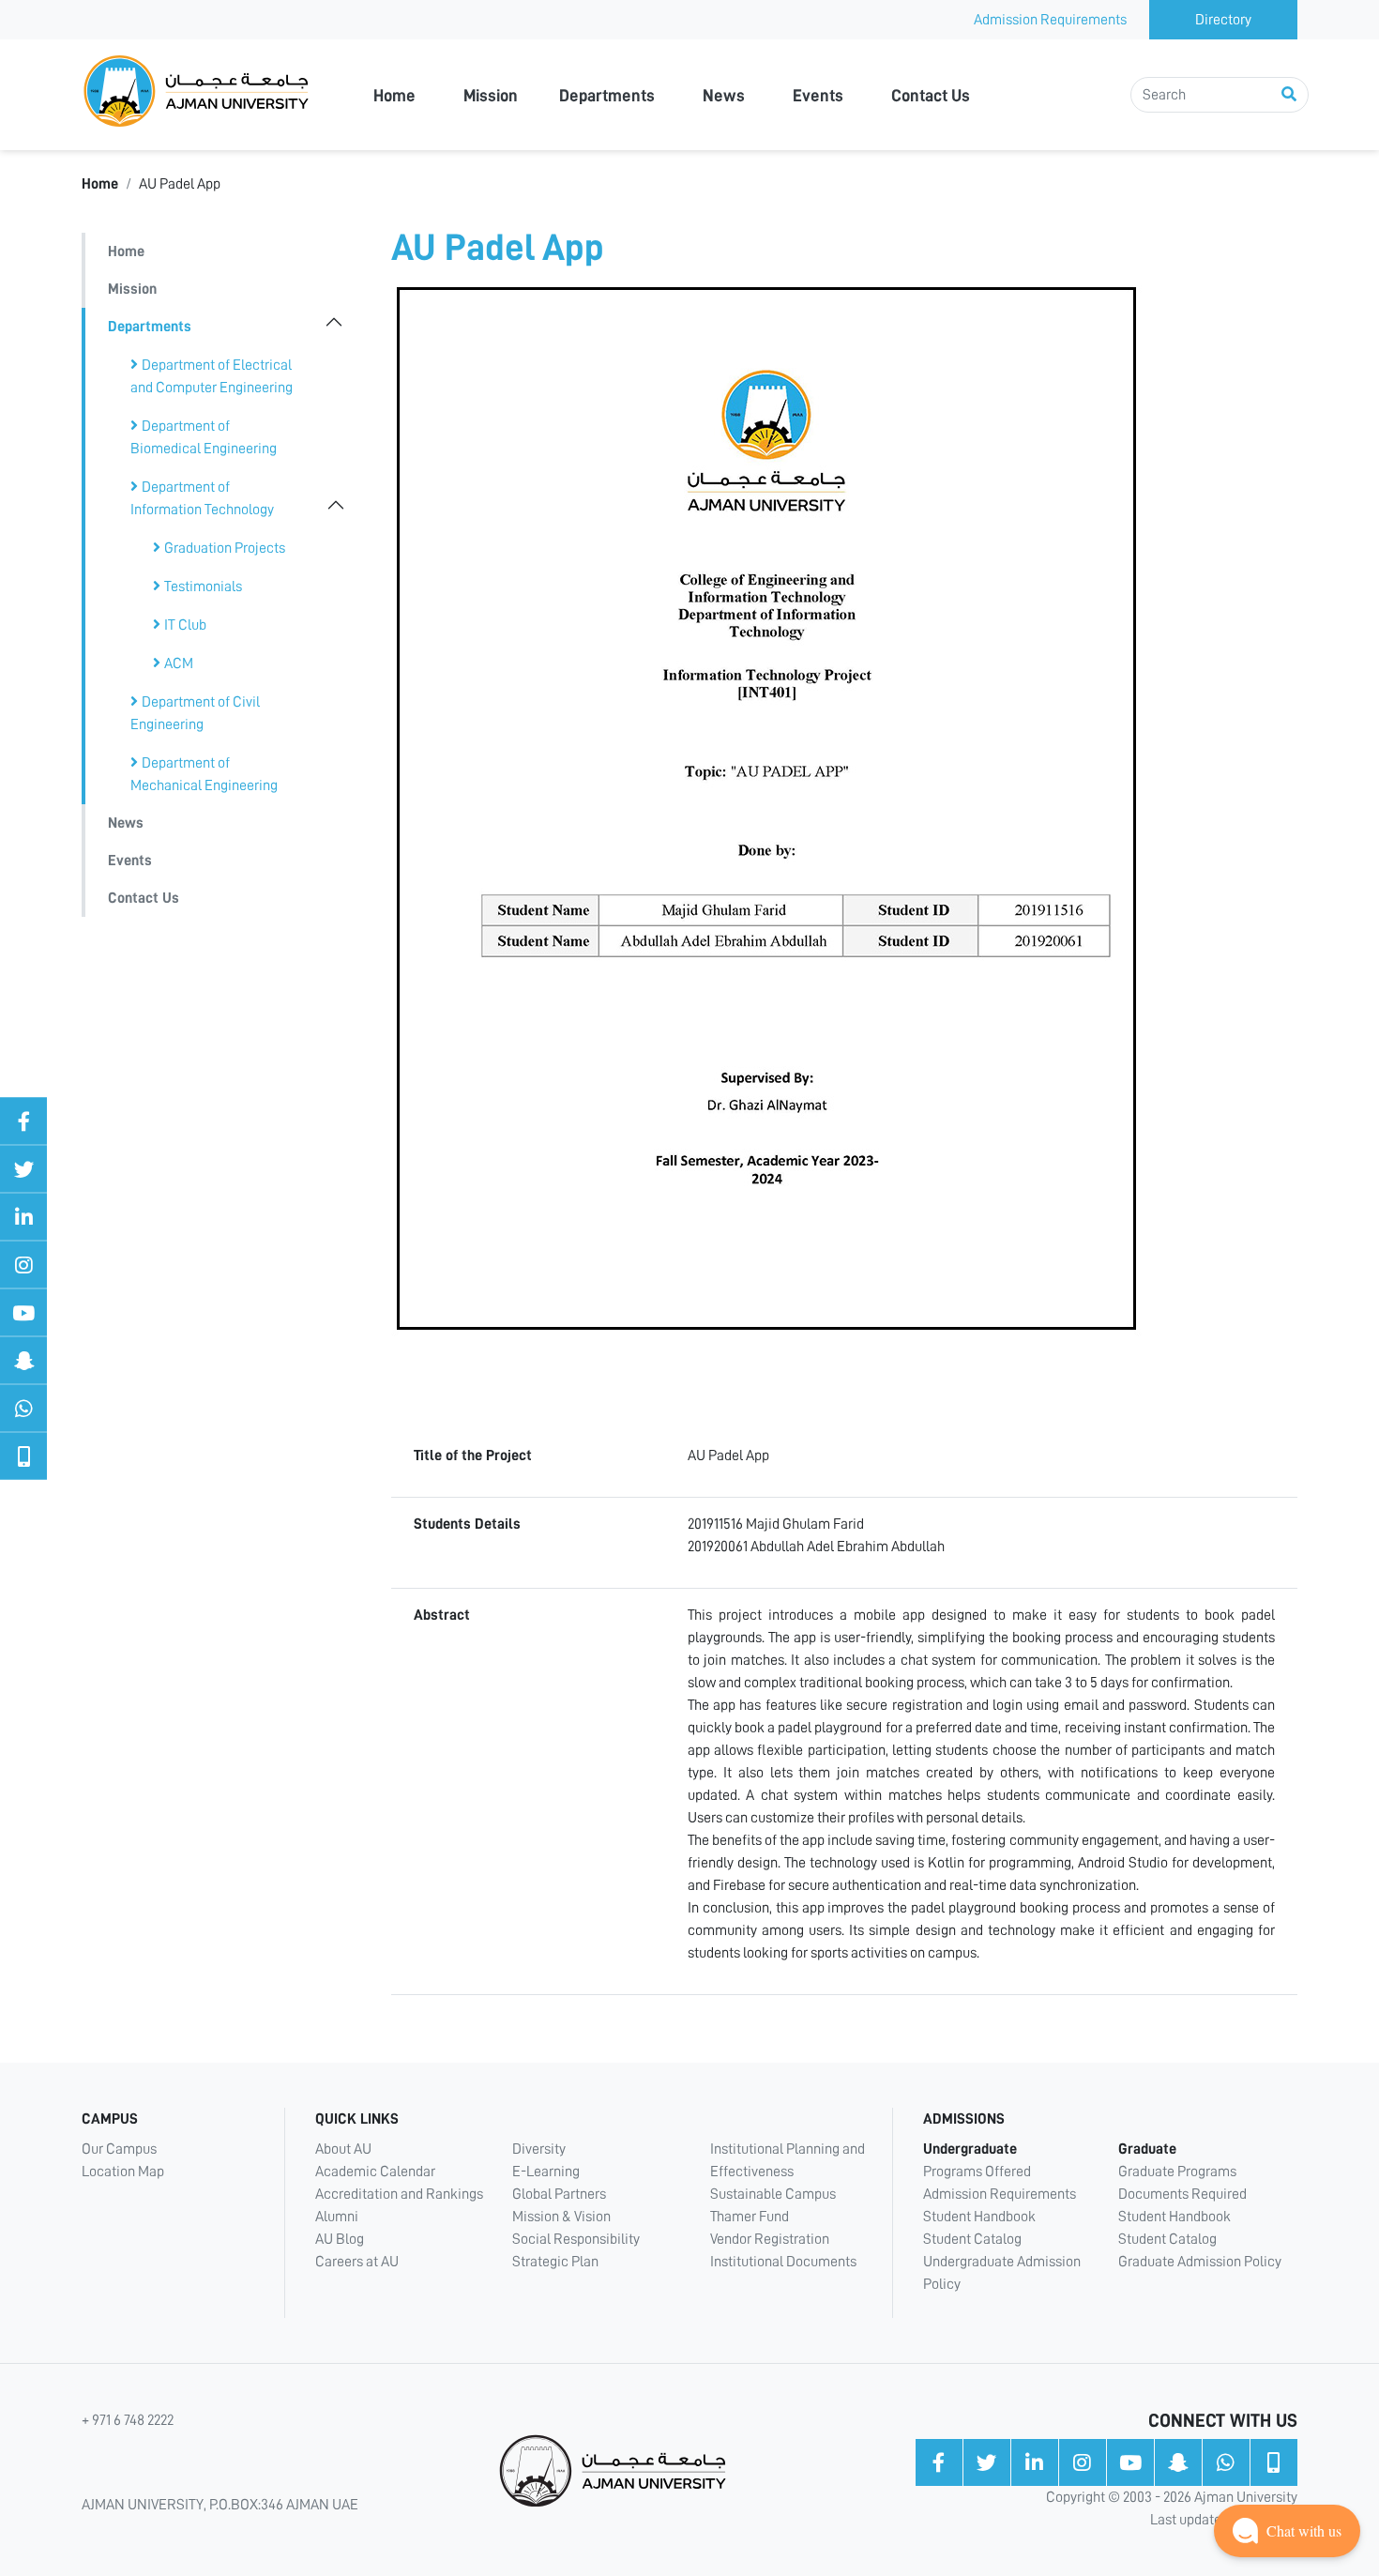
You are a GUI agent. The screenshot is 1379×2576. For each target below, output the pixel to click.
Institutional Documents (783, 2262)
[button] (1287, 2531)
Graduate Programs (1177, 2172)
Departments (607, 96)
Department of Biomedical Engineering (204, 437)
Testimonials (203, 587)
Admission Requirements (1050, 20)
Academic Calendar (375, 2172)
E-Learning (546, 2172)
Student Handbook (979, 2217)
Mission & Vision (561, 2217)
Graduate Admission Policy (1200, 2262)
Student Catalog (972, 2239)
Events (818, 96)
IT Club (185, 625)
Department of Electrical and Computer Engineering (212, 376)
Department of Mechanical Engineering (204, 774)
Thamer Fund (750, 2217)
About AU (343, 2149)
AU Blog (340, 2239)
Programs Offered (977, 2172)
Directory (1223, 20)
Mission (491, 96)
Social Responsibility (576, 2239)
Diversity (539, 2149)
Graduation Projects (225, 548)
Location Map (123, 2172)
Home (394, 96)
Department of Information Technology (202, 498)
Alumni (337, 2217)
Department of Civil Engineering (195, 713)
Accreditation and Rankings (399, 2194)
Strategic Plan (555, 2262)
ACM (179, 663)
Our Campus (119, 2149)
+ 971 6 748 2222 (128, 2420)
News (724, 96)
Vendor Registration (770, 2239)
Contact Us (931, 96)
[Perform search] (1289, 95)
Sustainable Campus (773, 2194)
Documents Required (1182, 2194)
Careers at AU (357, 2262)
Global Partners (559, 2194)
